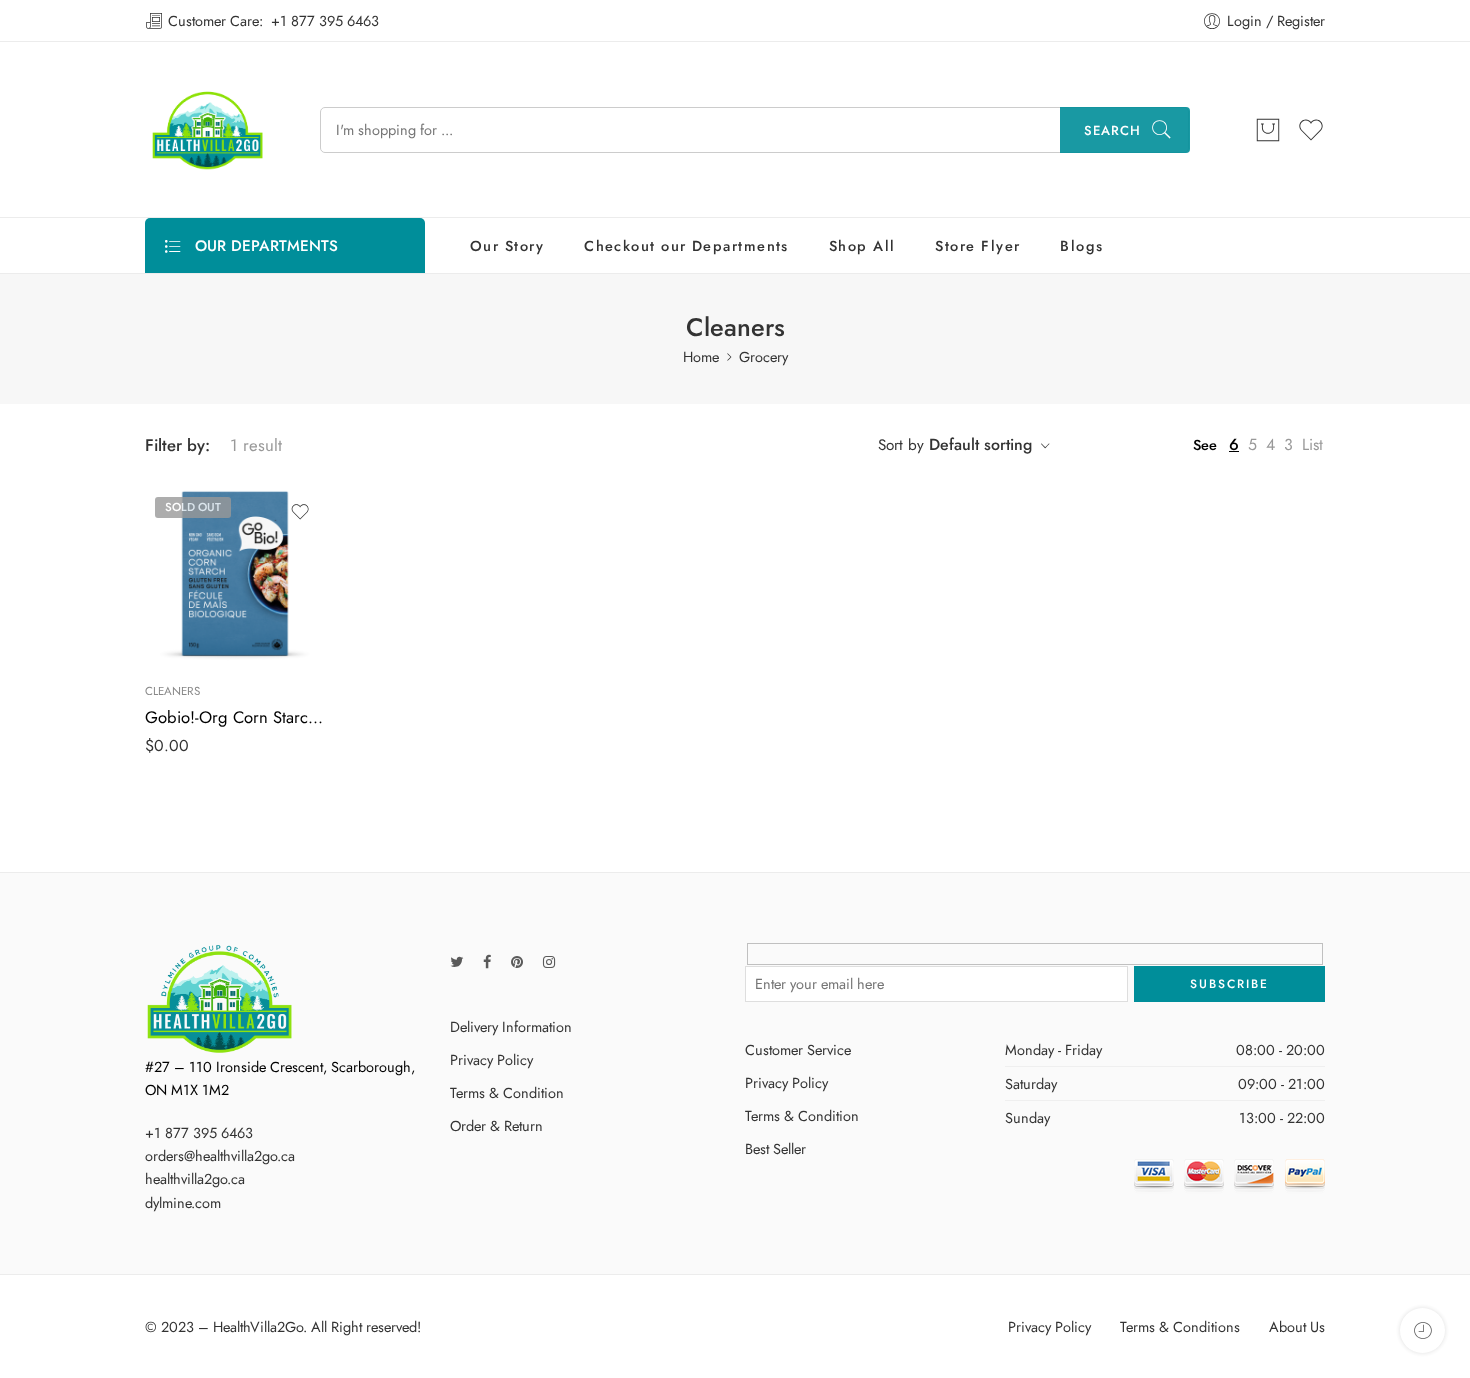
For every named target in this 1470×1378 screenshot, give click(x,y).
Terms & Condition (507, 1092)
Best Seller (775, 1148)
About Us (1297, 1326)
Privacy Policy (491, 1059)
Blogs (1081, 245)
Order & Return (496, 1125)
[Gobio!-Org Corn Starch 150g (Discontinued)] (235, 577)
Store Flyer (977, 245)
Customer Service (798, 1049)
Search (1112, 130)
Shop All (862, 245)
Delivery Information (511, 1026)
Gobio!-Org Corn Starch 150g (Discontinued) (235, 717)
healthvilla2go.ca (195, 1178)
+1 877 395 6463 (325, 20)
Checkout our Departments (686, 245)
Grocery (763, 356)
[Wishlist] (300, 512)
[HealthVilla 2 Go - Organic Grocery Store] (207, 129)
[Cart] (1268, 130)
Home (701, 356)
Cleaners (172, 691)
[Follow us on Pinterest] (517, 961)
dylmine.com (183, 1202)
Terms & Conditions (1180, 1326)
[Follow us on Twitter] (456, 961)
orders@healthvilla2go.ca (220, 1155)
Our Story (507, 245)
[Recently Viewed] (1422, 1330)
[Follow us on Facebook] (487, 961)
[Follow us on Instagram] (549, 961)
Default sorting (980, 444)
